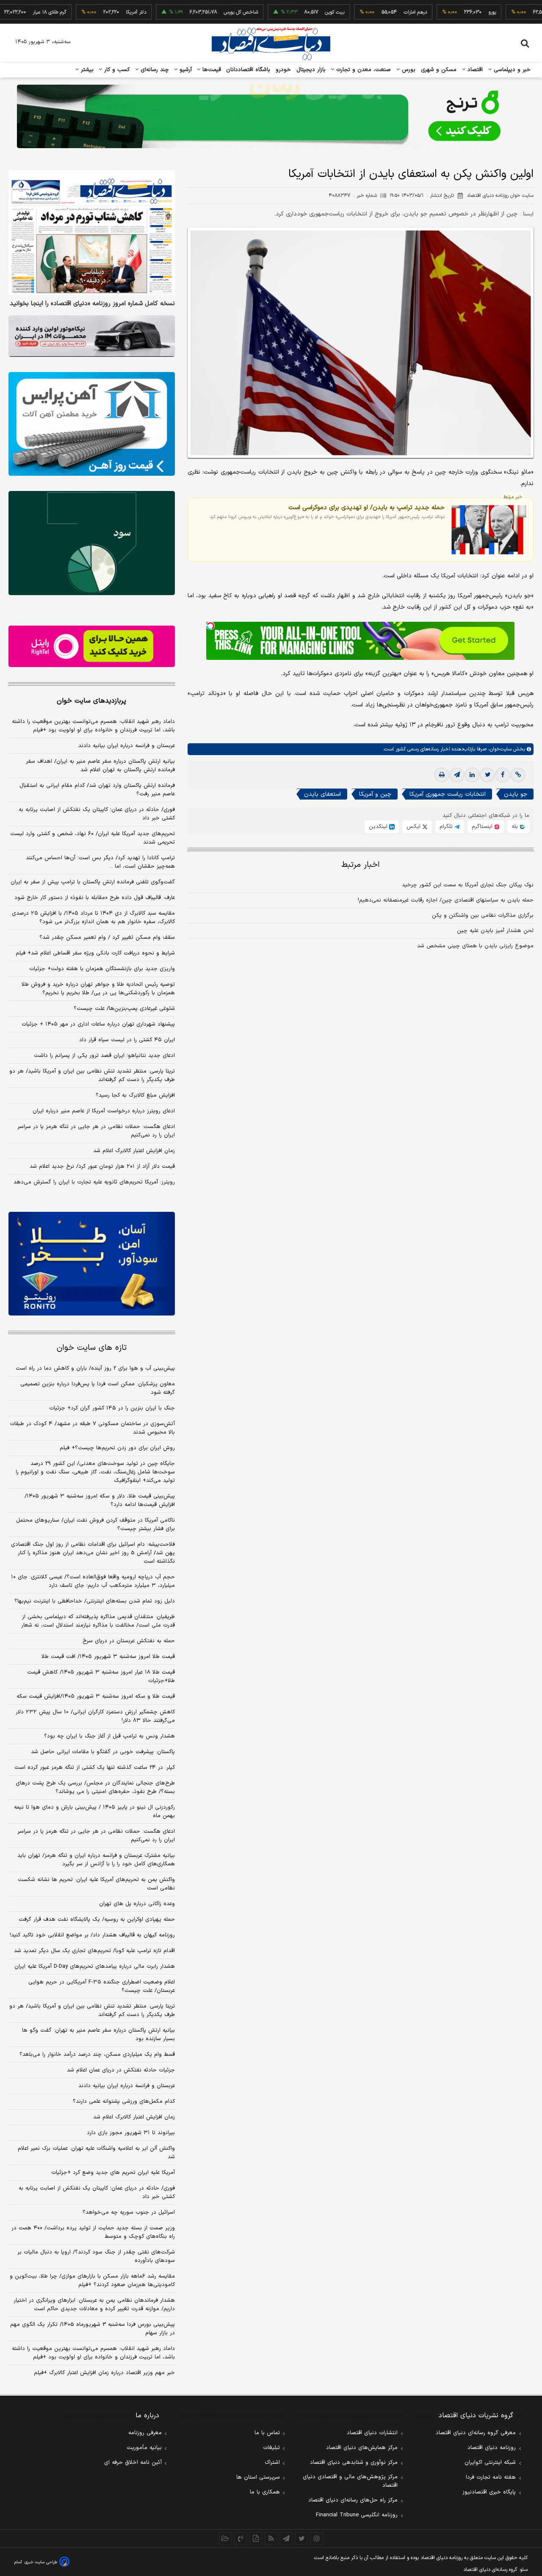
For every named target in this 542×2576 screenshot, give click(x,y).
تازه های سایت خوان (92, 1348)
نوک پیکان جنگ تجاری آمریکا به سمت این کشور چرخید (468, 885)
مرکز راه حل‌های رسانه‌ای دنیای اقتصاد (353, 2500)
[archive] (225, 2538)
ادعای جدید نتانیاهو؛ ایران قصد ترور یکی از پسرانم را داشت (104, 1056)
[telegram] (457, 775)
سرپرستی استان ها (258, 2477)
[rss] (271, 2538)
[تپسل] (210, 626)
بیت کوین (289, 12)
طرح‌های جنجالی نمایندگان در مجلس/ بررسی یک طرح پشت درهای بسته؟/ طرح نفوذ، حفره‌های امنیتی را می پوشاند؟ (95, 1787)
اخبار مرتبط (361, 865)
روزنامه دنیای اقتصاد (492, 2448)
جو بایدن (516, 795)
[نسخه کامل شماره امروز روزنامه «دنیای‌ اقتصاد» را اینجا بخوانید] (92, 233)
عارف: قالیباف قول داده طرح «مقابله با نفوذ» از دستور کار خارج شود (95, 898)
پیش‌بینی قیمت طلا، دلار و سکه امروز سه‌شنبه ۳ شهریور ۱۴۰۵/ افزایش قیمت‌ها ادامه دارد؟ (100, 1500)
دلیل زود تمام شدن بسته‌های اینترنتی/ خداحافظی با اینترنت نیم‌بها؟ (95, 1601)
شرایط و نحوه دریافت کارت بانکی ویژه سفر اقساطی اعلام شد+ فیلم (95, 953)
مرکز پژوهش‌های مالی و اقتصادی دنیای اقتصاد (350, 2481)
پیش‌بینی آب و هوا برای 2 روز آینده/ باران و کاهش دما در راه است (95, 1368)
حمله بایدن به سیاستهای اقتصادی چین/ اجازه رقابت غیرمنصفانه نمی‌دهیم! (446, 901)
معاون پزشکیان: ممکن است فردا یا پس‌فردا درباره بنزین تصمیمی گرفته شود (98, 1388)
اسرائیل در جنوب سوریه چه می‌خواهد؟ (129, 2212)
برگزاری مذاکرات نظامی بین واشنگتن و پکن (483, 916)
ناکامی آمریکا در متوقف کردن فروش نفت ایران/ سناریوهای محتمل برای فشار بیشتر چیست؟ (95, 1525)
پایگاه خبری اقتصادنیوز (489, 2492)
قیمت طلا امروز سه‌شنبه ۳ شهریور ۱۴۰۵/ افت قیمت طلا (108, 1657)
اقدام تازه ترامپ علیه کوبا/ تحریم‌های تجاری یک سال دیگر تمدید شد (94, 1951)
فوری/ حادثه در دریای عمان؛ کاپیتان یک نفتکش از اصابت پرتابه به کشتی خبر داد (97, 814)
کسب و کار (116, 70)
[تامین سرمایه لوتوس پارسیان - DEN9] (92, 543)
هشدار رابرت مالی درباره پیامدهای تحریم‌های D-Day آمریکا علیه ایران (95, 1966)
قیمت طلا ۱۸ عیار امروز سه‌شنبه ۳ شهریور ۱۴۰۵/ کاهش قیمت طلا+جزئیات (101, 1677)
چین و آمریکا (375, 795)
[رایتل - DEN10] (92, 646)
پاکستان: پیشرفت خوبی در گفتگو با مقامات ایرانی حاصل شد (103, 1752)
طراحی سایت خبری (41, 2562)
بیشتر (86, 70)
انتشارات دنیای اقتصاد (372, 2433)
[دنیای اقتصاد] (271, 44)
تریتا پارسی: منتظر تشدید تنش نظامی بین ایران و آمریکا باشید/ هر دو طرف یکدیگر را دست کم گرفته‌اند (92, 1076)
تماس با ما (267, 2433)
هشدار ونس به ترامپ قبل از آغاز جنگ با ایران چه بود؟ (109, 1736)
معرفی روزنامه (145, 2433)
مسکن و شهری (439, 70)
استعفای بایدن (322, 795)
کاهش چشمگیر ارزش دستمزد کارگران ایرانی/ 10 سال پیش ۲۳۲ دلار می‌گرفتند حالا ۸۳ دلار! (95, 1716)
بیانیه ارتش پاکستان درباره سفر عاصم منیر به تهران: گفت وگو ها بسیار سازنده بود (98, 2035)
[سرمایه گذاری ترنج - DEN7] (271, 116)
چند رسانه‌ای (154, 70)
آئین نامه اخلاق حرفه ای (133, 2463)
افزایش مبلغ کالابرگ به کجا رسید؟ (135, 1095)
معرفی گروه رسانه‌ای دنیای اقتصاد (476, 2433)
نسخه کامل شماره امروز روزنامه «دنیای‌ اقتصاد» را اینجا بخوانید (92, 304)
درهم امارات (370, 12)
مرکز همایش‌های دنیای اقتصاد (362, 2448)
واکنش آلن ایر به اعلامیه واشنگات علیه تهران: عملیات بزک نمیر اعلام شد (96, 2153)
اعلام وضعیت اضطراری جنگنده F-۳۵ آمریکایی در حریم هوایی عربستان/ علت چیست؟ (102, 1986)
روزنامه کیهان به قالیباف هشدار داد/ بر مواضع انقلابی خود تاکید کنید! (92, 1935)
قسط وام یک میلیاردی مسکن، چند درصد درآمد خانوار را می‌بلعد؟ (97, 2055)
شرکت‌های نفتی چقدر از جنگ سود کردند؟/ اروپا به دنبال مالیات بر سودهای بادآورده (96, 2256)
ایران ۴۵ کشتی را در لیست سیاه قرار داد (127, 1040)
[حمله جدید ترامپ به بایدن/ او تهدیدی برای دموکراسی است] (489, 530)
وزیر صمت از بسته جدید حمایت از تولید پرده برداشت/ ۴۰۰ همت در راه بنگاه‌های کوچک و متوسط (93, 2232)
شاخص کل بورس (195, 12)
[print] (442, 775)
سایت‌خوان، (499, 750)
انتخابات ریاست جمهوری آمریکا (448, 795)
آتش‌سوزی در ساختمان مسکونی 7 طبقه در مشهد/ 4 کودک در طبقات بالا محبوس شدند (92, 1428)
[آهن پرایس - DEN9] (92, 424)
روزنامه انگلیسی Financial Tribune (357, 2515)
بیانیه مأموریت (144, 2448)
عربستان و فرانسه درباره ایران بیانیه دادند (127, 746)
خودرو (283, 70)
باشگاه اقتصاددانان (248, 70)
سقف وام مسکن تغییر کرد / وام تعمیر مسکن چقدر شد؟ (107, 938)
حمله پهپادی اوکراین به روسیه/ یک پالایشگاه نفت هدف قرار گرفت (97, 1920)
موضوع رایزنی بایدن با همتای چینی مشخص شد (475, 946)
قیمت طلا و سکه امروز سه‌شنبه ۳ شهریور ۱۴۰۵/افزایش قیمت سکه (96, 1696)
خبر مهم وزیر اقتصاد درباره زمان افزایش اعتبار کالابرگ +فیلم (104, 2373)
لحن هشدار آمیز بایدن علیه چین (495, 931)
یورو (447, 12)
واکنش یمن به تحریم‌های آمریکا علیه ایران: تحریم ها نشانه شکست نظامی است (96, 1884)
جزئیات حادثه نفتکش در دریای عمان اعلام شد (121, 2070)
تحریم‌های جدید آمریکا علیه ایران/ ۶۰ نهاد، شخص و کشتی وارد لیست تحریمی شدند (93, 838)
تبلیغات (271, 2448)
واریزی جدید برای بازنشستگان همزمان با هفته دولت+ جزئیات (102, 969)
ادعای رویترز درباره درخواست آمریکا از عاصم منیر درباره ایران (104, 1111)
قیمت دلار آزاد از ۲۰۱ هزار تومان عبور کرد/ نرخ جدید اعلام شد (102, 1167)
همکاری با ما (265, 2492)
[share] (256, 2538)
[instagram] (317, 2538)
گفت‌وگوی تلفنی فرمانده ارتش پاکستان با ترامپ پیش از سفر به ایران (93, 882)
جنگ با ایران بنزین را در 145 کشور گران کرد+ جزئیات (112, 1408)
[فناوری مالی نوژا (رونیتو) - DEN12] (92, 1264)
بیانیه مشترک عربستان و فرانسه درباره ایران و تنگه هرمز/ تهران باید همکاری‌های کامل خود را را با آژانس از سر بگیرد (96, 1860)
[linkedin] (472, 775)
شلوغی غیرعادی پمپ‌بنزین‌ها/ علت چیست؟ (124, 1009)
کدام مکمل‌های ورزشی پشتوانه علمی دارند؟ (124, 2102)
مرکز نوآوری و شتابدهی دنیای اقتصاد (354, 2463)
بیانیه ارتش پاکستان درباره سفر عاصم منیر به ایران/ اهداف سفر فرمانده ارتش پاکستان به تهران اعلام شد (100, 766)
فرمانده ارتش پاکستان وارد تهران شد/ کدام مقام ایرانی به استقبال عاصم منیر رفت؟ (97, 790)
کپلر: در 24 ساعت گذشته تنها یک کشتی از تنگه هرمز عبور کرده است (95, 1768)
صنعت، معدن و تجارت (363, 70)
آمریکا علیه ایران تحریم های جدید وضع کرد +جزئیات (113, 2173)
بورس (408, 70)
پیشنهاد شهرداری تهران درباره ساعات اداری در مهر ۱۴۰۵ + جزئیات (98, 1024)
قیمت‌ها (211, 70)
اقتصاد (474, 70)
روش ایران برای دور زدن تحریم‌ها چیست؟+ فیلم (117, 1448)
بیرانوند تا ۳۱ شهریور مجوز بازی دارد (131, 2133)
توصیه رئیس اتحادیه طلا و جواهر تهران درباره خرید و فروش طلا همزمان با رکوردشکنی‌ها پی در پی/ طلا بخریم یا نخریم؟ (98, 989)
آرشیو (185, 70)
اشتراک (272, 2463)
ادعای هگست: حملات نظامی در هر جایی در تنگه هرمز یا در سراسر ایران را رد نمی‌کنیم (96, 1131)
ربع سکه (525, 12)
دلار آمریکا (91, 12)
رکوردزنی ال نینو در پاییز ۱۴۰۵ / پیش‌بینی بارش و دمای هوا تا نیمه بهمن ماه (94, 1812)
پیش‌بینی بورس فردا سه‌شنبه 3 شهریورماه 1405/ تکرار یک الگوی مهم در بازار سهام (93, 2329)
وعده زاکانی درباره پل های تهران (137, 1904)
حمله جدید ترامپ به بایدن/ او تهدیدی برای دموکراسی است (366, 507)
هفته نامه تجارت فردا (491, 2477)
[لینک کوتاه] (518, 775)
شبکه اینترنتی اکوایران (490, 2463)
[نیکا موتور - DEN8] (92, 336)
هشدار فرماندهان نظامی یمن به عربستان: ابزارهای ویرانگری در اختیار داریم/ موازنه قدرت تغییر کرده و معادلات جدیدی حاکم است (94, 2305)
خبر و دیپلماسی (511, 70)
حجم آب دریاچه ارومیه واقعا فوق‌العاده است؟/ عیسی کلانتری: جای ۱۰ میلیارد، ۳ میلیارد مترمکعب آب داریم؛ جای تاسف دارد (93, 1581)
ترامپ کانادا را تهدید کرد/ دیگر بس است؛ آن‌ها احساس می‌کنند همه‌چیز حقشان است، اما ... (100, 862)
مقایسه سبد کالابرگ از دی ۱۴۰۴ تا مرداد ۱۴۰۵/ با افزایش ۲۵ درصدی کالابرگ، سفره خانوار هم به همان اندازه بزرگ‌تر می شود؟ (93, 918)
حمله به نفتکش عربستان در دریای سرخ (129, 1641)
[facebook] (503, 775)
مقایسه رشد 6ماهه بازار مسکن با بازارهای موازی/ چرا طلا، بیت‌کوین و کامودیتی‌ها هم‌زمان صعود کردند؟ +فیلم (92, 2281)
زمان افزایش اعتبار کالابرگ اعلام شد (134, 1151)
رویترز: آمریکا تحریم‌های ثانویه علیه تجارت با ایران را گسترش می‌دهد (94, 1182)
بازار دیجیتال (311, 70)
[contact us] (241, 2538)
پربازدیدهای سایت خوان (91, 701)
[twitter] (487, 775)
